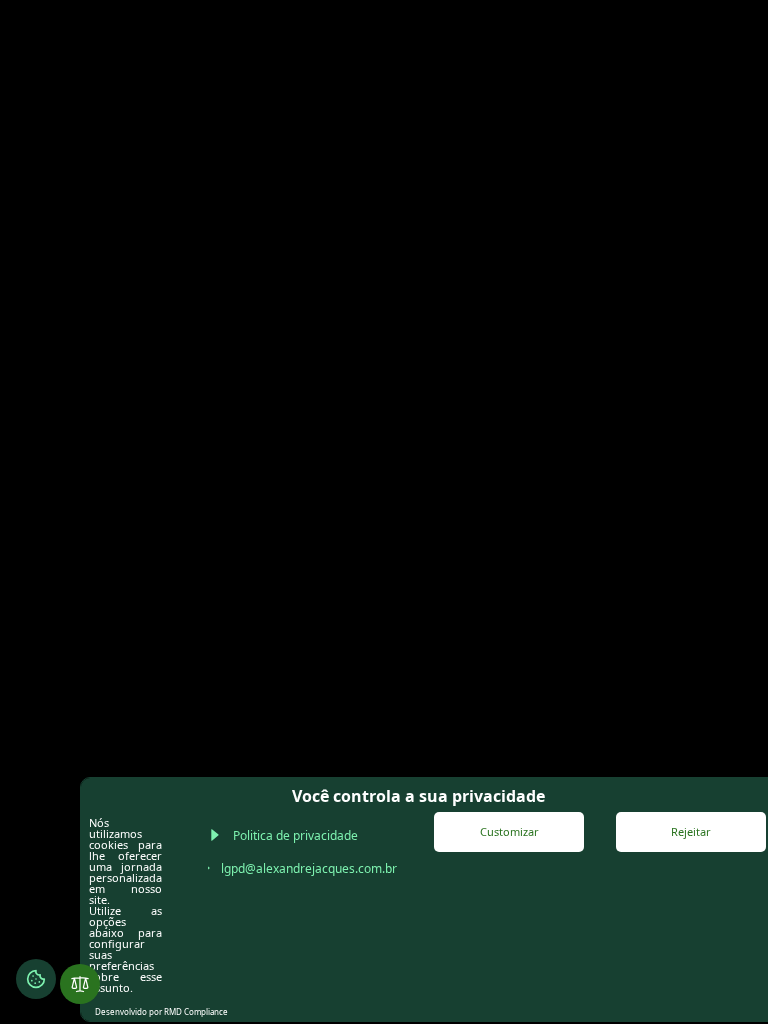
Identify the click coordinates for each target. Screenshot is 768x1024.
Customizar (509, 831)
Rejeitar (691, 831)
